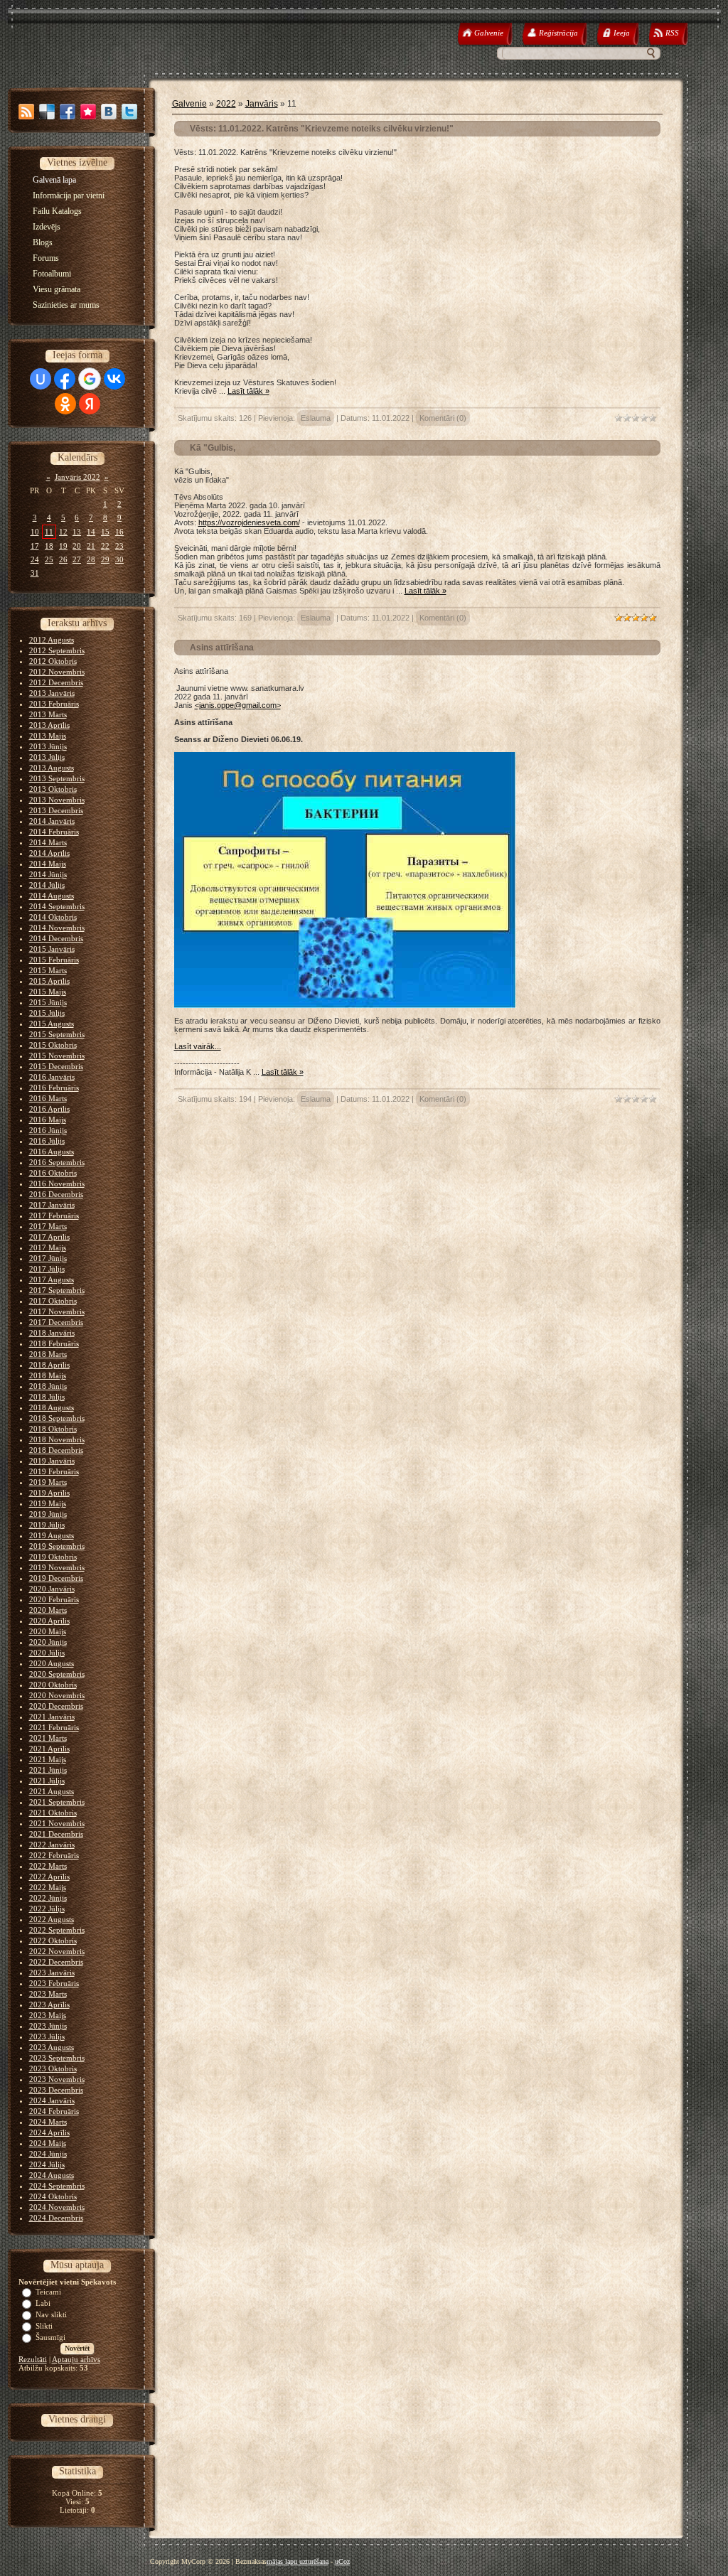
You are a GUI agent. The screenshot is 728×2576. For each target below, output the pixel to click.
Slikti (44, 2326)
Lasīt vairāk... (198, 1046)
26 (63, 559)
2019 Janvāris (52, 1461)
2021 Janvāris (52, 1717)
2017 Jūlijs (47, 1269)
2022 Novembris (57, 1951)
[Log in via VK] (114, 379)
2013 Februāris (54, 704)
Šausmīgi (50, 2337)
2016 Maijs (48, 1120)
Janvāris (262, 104)
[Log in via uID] (41, 379)
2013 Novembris (57, 800)
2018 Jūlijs (47, 1397)
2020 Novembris (57, 1695)
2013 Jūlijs (47, 757)
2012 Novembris (57, 672)
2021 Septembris (57, 1802)
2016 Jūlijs (47, 1141)
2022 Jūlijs (47, 1909)
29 (105, 559)
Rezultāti (33, 2359)
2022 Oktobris (53, 1941)
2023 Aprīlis (49, 2005)
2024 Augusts (52, 2175)
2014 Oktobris (53, 917)
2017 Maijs (48, 1247)
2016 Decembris (56, 1194)
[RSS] (26, 112)
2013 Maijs (48, 736)
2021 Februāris (54, 1727)
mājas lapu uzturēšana (298, 2561)
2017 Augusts (52, 1279)
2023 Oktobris (53, 2068)
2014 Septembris (57, 906)
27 (77, 559)
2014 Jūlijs (47, 885)
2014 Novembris (57, 928)
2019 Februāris (54, 1471)
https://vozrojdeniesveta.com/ (249, 522)
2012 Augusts (52, 640)
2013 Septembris (57, 778)
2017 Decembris (56, 1322)
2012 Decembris (56, 682)
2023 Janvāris (52, 1973)
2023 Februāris (54, 1983)
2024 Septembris (57, 2186)
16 (119, 532)
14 (91, 532)
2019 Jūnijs (48, 1514)
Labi (43, 2303)
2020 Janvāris (52, 1589)
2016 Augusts (52, 1152)
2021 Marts (48, 1738)
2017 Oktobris (53, 1301)
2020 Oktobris (53, 1685)
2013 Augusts (52, 768)
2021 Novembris (57, 1823)
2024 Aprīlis (49, 2132)
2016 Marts (48, 1098)
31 (35, 573)
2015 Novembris (57, 1056)
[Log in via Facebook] (65, 379)
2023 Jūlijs (47, 2036)
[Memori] (88, 112)
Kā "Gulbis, (213, 448)
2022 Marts (48, 1866)
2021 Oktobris (53, 1813)
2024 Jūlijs (47, 2164)
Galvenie (189, 104)
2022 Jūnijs (48, 1898)
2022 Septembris (57, 1930)
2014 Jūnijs (48, 874)
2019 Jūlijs (47, 1525)
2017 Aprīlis (49, 1237)
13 (77, 532)
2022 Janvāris (52, 1845)
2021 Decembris (56, 1834)
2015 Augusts (52, 1024)
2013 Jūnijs (48, 746)
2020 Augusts (52, 1663)
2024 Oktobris (53, 2196)
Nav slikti (51, 2314)
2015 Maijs (48, 992)
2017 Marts (48, 1226)
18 (49, 546)
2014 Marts (48, 842)
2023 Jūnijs (48, 2026)
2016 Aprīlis (49, 1109)
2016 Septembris (57, 1162)
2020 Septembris (57, 1674)
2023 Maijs (48, 2015)
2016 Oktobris (53, 1173)
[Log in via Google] (90, 379)
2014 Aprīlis (49, 853)
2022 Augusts (52, 1919)
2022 (226, 104)
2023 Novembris (57, 2079)
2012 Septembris (57, 650)
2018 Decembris (56, 1450)
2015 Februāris (54, 960)
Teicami (48, 2292)
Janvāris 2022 (77, 477)
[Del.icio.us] (47, 112)
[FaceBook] (68, 112)
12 (63, 532)
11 (49, 532)
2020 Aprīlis (49, 1621)
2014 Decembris (56, 938)
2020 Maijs (48, 1631)
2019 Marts (48, 1482)
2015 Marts (48, 970)
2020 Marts (48, 1610)
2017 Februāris (54, 1215)
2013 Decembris (56, 810)
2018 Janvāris (52, 1333)
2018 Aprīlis (49, 1365)
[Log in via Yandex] (90, 404)
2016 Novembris (57, 1184)
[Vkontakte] (109, 112)
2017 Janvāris (52, 1205)
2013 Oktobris (53, 789)
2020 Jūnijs (48, 1642)
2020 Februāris (54, 1599)
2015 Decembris (56, 1066)
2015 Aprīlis (49, 981)
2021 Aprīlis (49, 1749)
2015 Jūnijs (48, 1002)
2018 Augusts (52, 1407)
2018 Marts (48, 1354)
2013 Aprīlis (49, 725)
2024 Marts (48, 2122)
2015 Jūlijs (47, 1013)
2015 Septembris (57, 1034)
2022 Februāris (54, 1855)
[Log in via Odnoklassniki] (65, 404)
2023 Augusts (52, 2047)
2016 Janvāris (52, 1077)
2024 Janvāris (52, 2100)
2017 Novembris (57, 1311)
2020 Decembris (56, 1706)
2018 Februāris (54, 1343)
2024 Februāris (54, 2111)
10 (35, 532)
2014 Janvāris (52, 821)
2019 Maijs (48, 1503)
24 (35, 559)
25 (49, 559)
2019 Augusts (52, 1535)
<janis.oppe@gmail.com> (238, 705)
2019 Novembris (57, 1567)
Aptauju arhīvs (76, 2359)
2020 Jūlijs (47, 1653)
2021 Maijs (48, 1759)
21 (91, 546)
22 (105, 546)
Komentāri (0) (443, 418)
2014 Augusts (52, 896)
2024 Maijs (48, 2143)
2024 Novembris (57, 2207)
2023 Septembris (57, 2058)
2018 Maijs (48, 1375)
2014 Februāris (54, 832)
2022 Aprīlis (49, 1877)
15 (105, 532)
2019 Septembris (57, 1546)
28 (91, 559)
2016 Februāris (54, 1088)
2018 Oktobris (53, 1429)
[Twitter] (129, 112)
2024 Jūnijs (48, 2154)
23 (119, 546)
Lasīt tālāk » (248, 391)
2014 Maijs (48, 864)
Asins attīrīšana (222, 648)
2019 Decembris (56, 1578)
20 (77, 546)
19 (63, 546)
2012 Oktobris (53, 661)
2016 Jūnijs (48, 1130)
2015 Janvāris (52, 949)
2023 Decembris (56, 2090)
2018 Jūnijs (48, 1386)
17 (35, 546)
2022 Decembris (56, 1962)
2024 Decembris (56, 2218)
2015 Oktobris (53, 1045)
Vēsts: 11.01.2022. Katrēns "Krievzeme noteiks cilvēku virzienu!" (322, 129)
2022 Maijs (48, 1887)
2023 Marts (48, 1994)
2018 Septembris (57, 1418)
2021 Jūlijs (47, 1781)
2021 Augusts (52, 1791)
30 (119, 559)
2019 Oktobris (53, 1557)
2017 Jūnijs (48, 1258)
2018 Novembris (57, 1439)
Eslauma (316, 418)
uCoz (342, 2561)
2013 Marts (48, 714)
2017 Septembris (57, 1290)
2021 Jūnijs (48, 1770)
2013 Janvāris (52, 693)
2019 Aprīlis (49, 1493)
